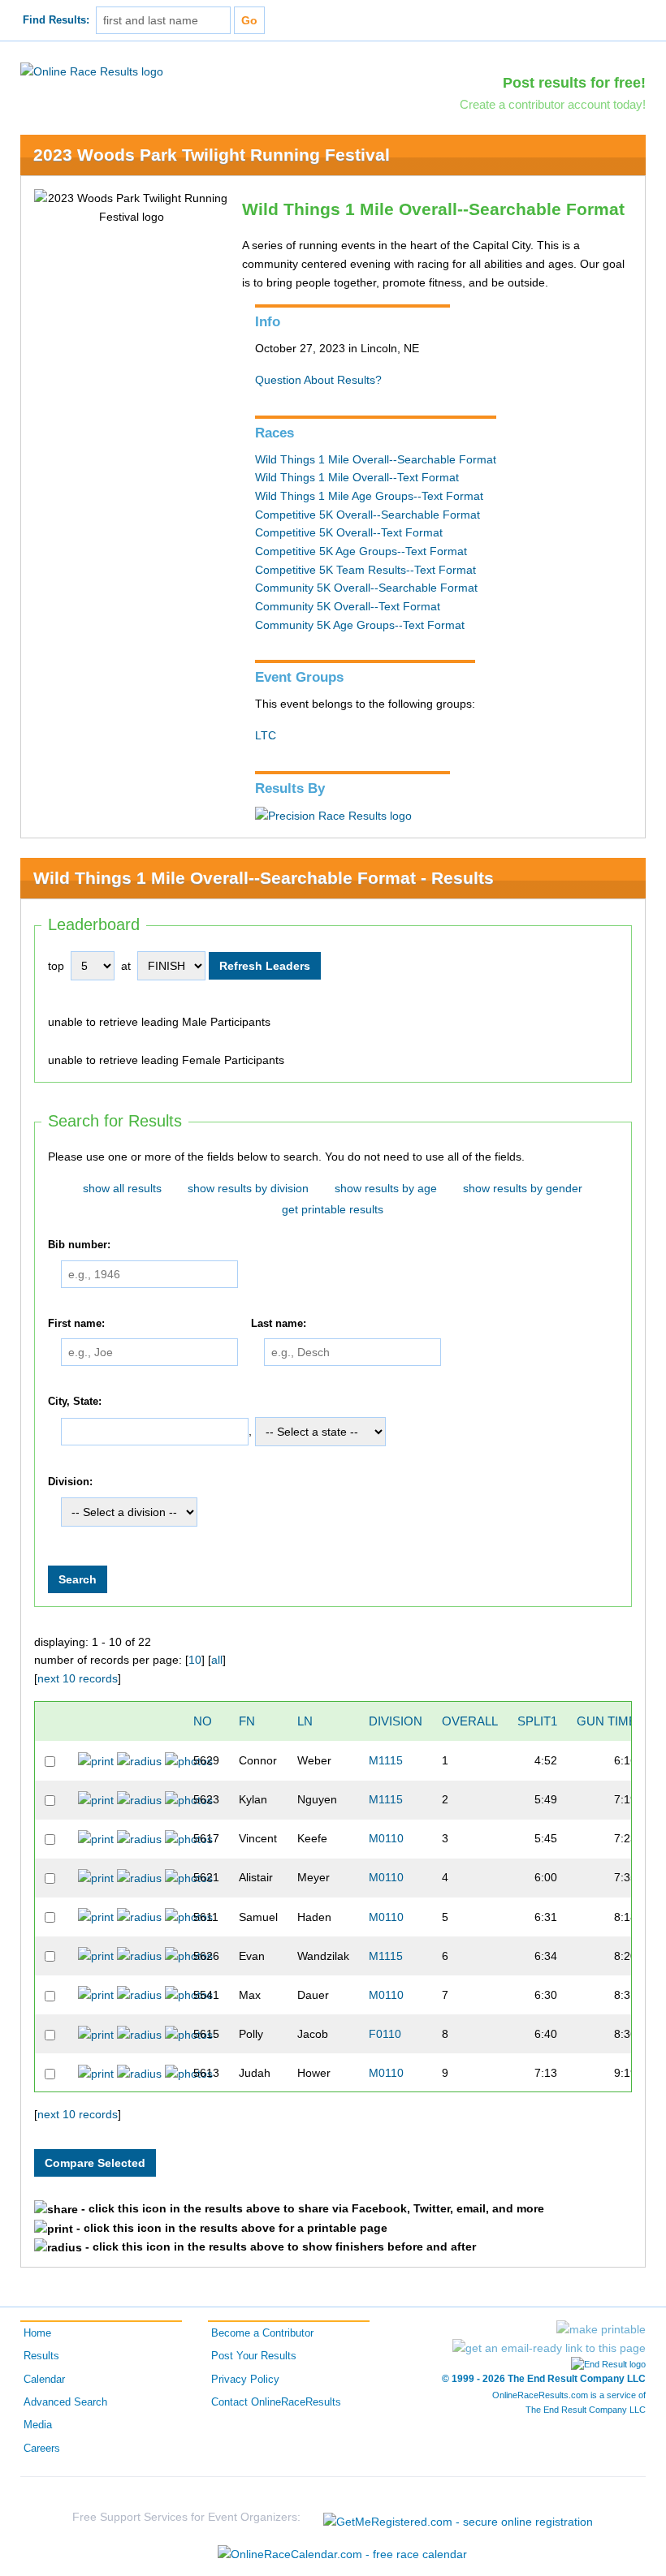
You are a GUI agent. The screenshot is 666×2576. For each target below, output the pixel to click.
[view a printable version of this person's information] (96, 1760)
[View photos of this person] (189, 1760)
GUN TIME (607, 1721)
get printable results (333, 1209)
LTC (266, 735)
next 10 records (78, 1678)
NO (203, 1721)
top (56, 966)
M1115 (386, 1760)
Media (38, 2425)
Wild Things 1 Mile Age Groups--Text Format (369, 496)
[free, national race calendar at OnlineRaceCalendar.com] (342, 2554)
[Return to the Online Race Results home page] (92, 71)
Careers (42, 2449)
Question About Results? (318, 380)
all (217, 1660)
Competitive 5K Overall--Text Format (349, 532)
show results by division (248, 1188)
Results (41, 2356)
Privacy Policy (245, 2380)
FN (247, 1721)
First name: (76, 1324)
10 (195, 1660)
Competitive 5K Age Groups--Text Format (361, 551)
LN (305, 1721)
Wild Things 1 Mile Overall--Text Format (357, 477)
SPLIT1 (537, 1721)
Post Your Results (254, 2356)
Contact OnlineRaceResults (276, 2402)
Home (37, 2333)
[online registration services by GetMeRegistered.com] (458, 2517)
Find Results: (56, 20)
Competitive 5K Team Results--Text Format (365, 570)
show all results (122, 1188)
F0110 (385, 2034)
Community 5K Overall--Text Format (348, 606)
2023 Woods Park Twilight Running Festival (212, 155)
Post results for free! (574, 83)
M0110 (386, 1838)
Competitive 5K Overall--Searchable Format (368, 515)
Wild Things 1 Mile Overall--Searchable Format (376, 459)
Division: (70, 1482)
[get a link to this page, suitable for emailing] (549, 2348)
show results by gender (523, 1188)
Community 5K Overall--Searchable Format (366, 588)
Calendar (44, 2380)
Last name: (279, 1324)
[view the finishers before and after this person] (139, 1760)
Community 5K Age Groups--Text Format (360, 625)
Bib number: (79, 1245)
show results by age (386, 1188)
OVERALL (470, 1721)
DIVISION (396, 1721)
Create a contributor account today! (553, 104)
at (126, 966)
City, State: (75, 1402)
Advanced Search (65, 2402)
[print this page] (601, 2329)
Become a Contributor (262, 2333)
